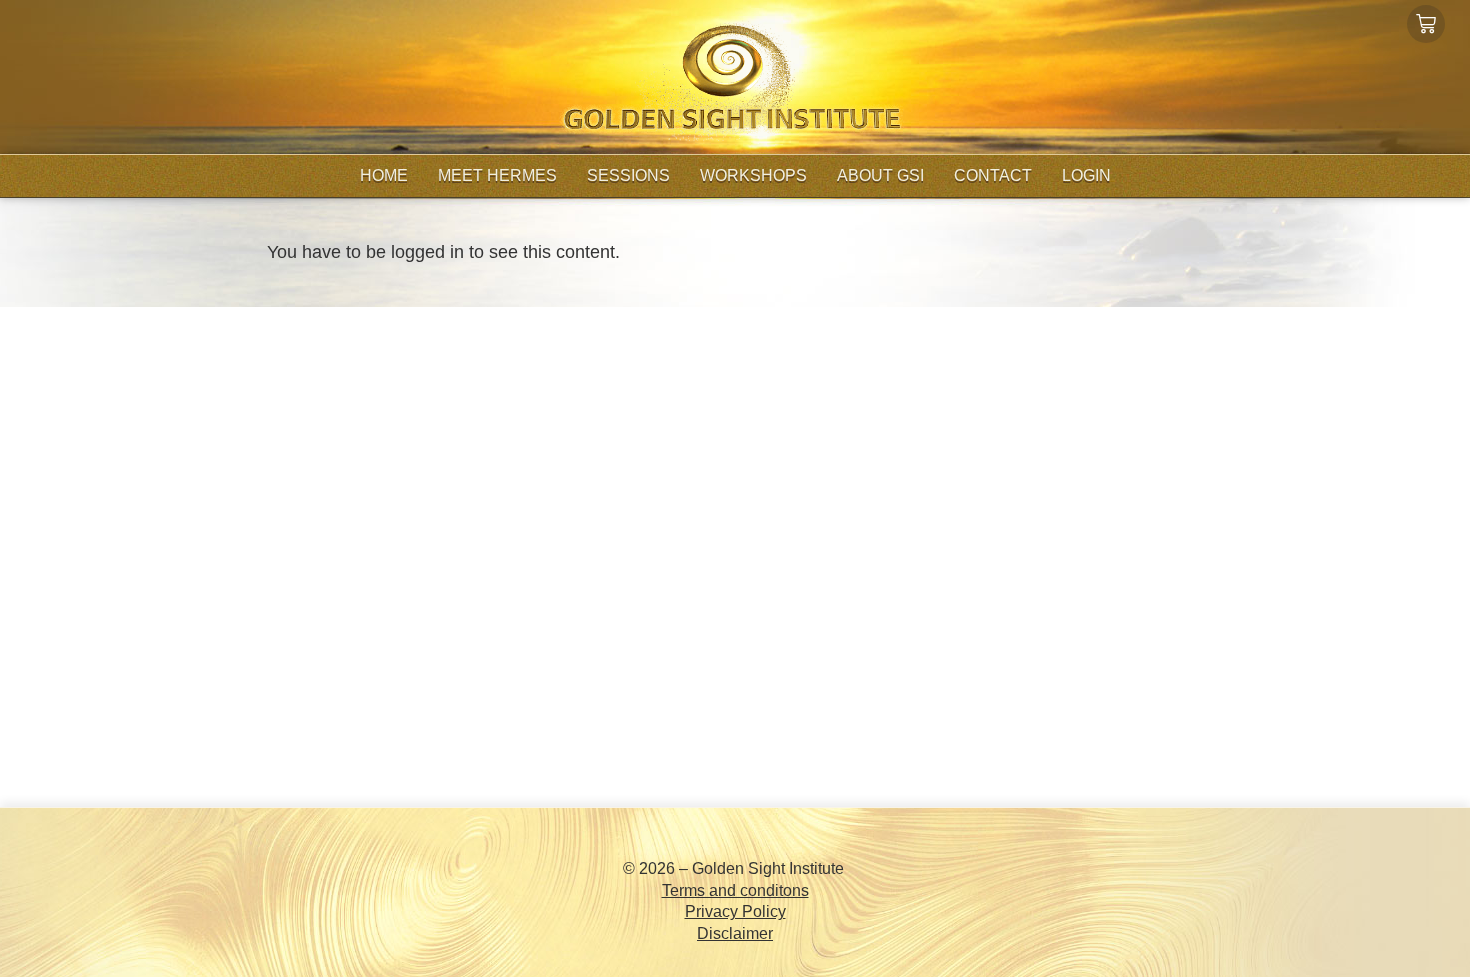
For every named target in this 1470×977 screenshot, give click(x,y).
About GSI (880, 175)
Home (384, 175)
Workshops (753, 175)
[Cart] (1426, 24)
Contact (993, 175)
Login (1086, 175)
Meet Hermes (497, 175)
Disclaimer (735, 933)
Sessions (628, 175)
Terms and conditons (735, 890)
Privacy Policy (735, 911)
